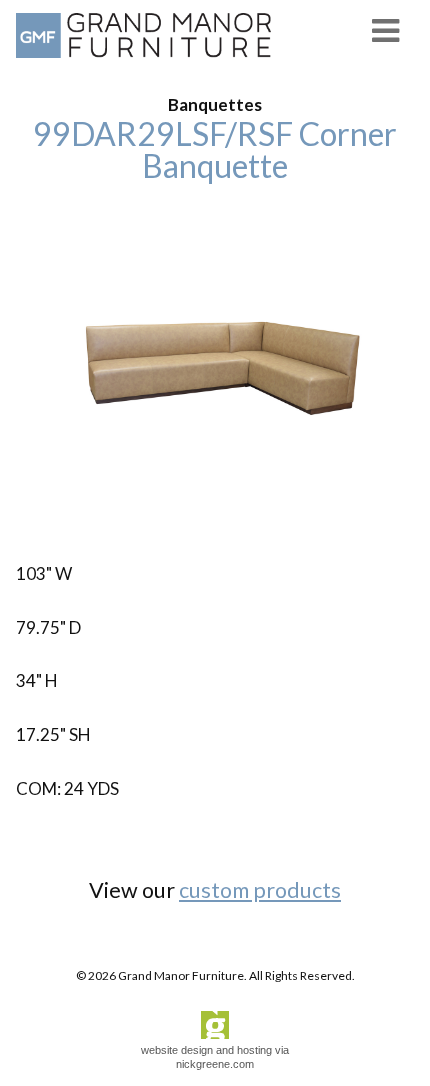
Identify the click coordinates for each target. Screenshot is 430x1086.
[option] (215, 371)
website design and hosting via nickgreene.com (215, 1056)
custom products (260, 890)
